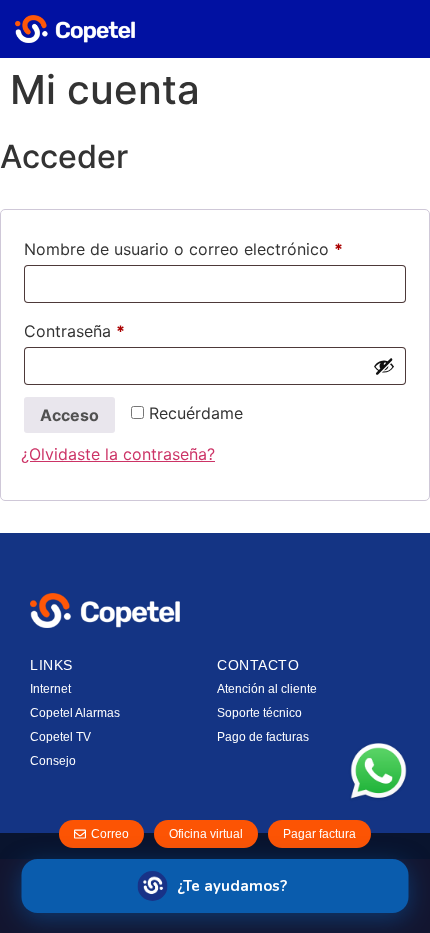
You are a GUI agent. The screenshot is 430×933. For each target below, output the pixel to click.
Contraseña (116, 328)
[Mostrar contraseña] (384, 366)
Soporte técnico (259, 713)
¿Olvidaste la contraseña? (118, 454)
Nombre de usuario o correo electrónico (215, 246)
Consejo (53, 761)
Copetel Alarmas (75, 713)
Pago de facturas (263, 737)
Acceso (69, 415)
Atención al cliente (267, 689)
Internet (50, 689)
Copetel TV (60, 737)
